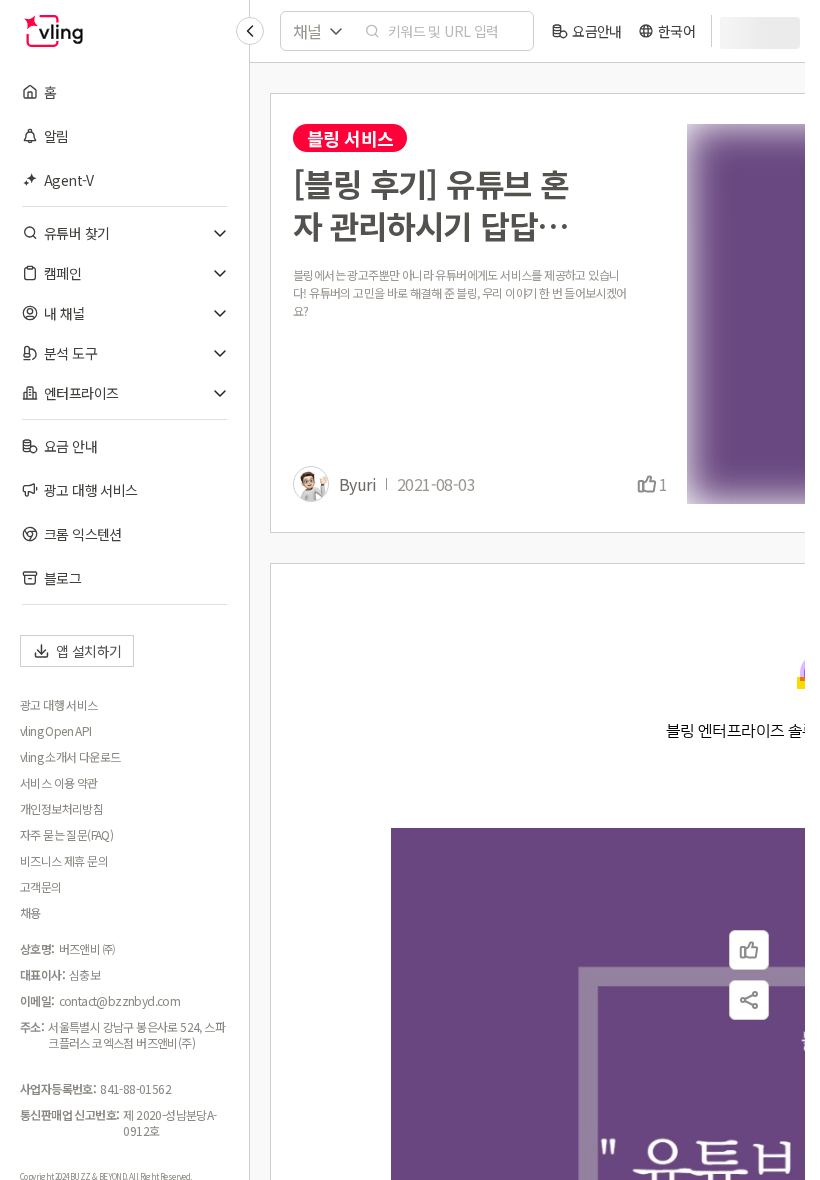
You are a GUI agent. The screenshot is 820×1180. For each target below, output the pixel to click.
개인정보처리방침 (61, 809)
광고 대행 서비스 (59, 705)
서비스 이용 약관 (59, 783)
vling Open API (56, 731)
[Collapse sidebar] (250, 31)
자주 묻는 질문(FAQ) (66, 835)
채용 (30, 913)
